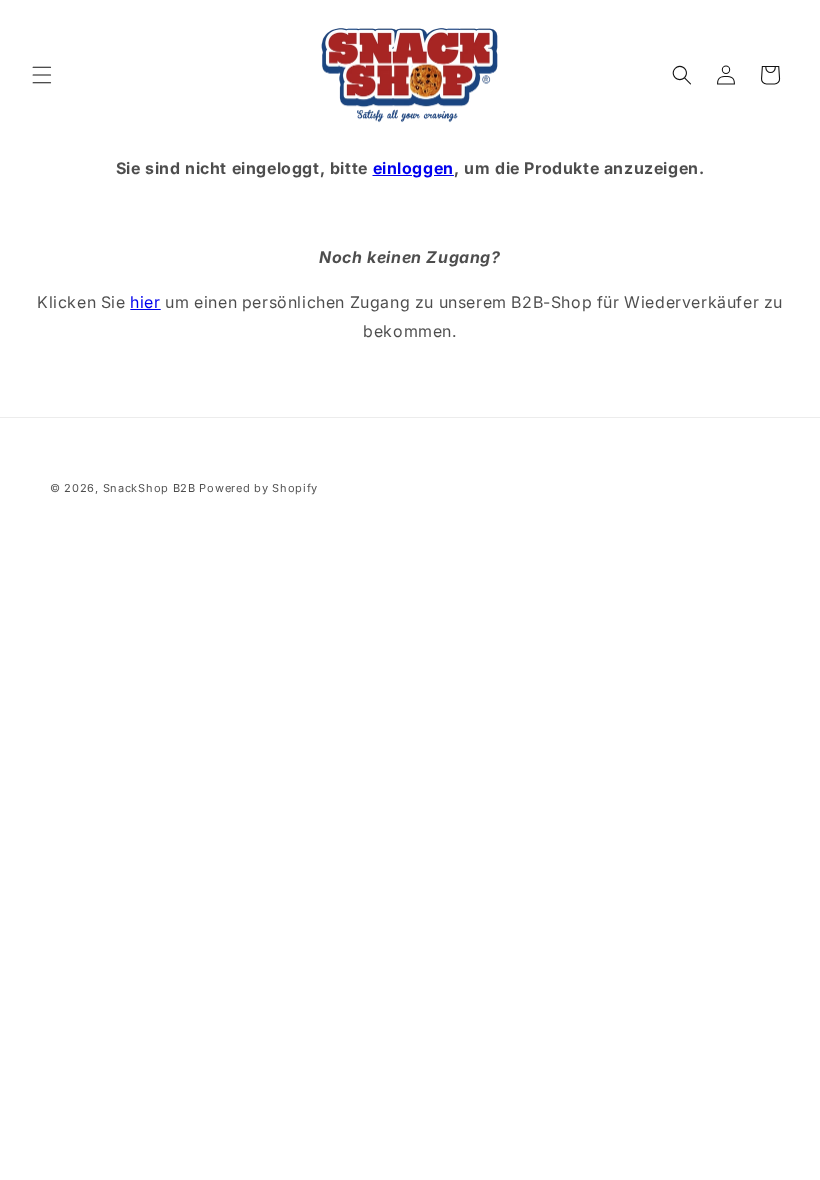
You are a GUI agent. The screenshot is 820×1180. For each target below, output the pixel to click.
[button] (42, 75)
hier (145, 302)
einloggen (413, 168)
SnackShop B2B (149, 488)
